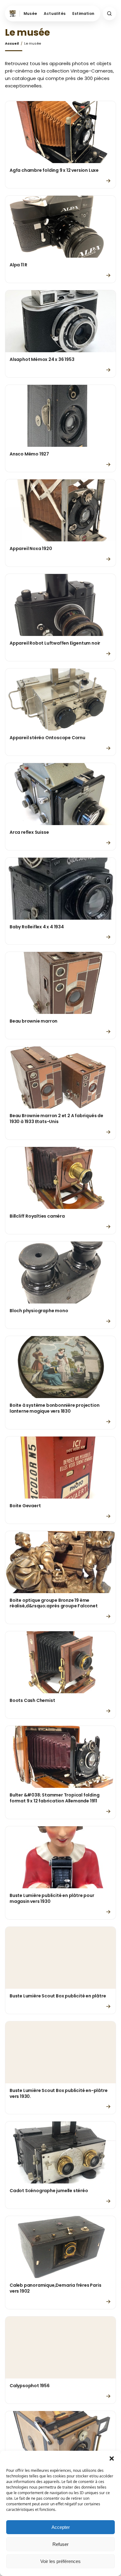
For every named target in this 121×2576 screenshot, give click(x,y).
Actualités (55, 13)
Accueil (12, 44)
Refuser (60, 2544)
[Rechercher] (109, 13)
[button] (112, 2458)
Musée (30, 13)
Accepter (61, 2527)
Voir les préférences (60, 2561)
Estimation (83, 13)
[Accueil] (14, 13)
